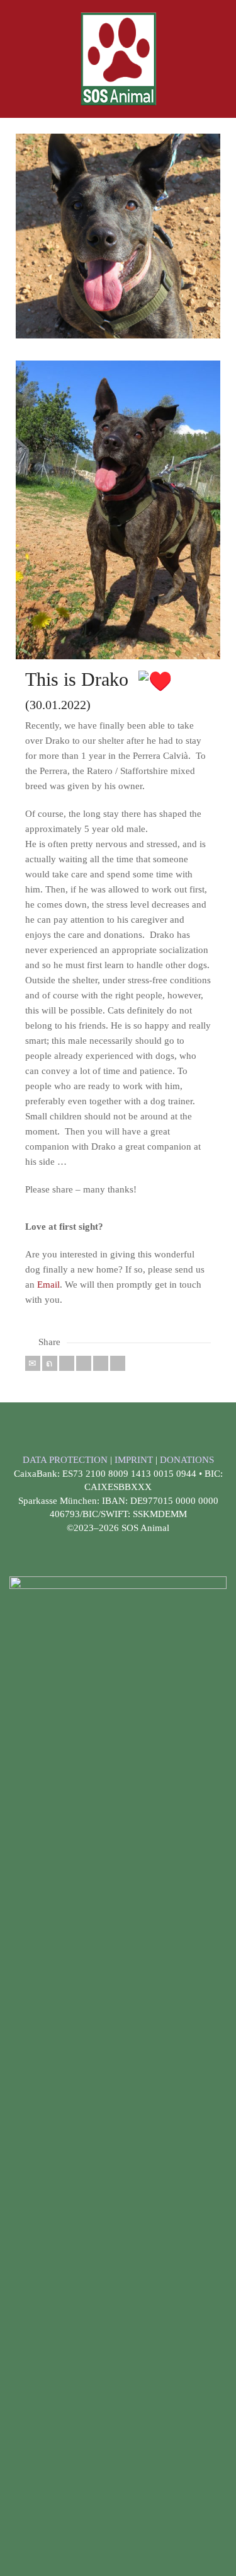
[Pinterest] (84, 1363)
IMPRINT (135, 1460)
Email (48, 1285)
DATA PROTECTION (66, 1460)
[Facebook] (67, 1363)
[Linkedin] (101, 1363)
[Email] (33, 1363)
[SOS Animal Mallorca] (118, 58)
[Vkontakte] (118, 1363)
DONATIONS (187, 1460)
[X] (50, 1363)
